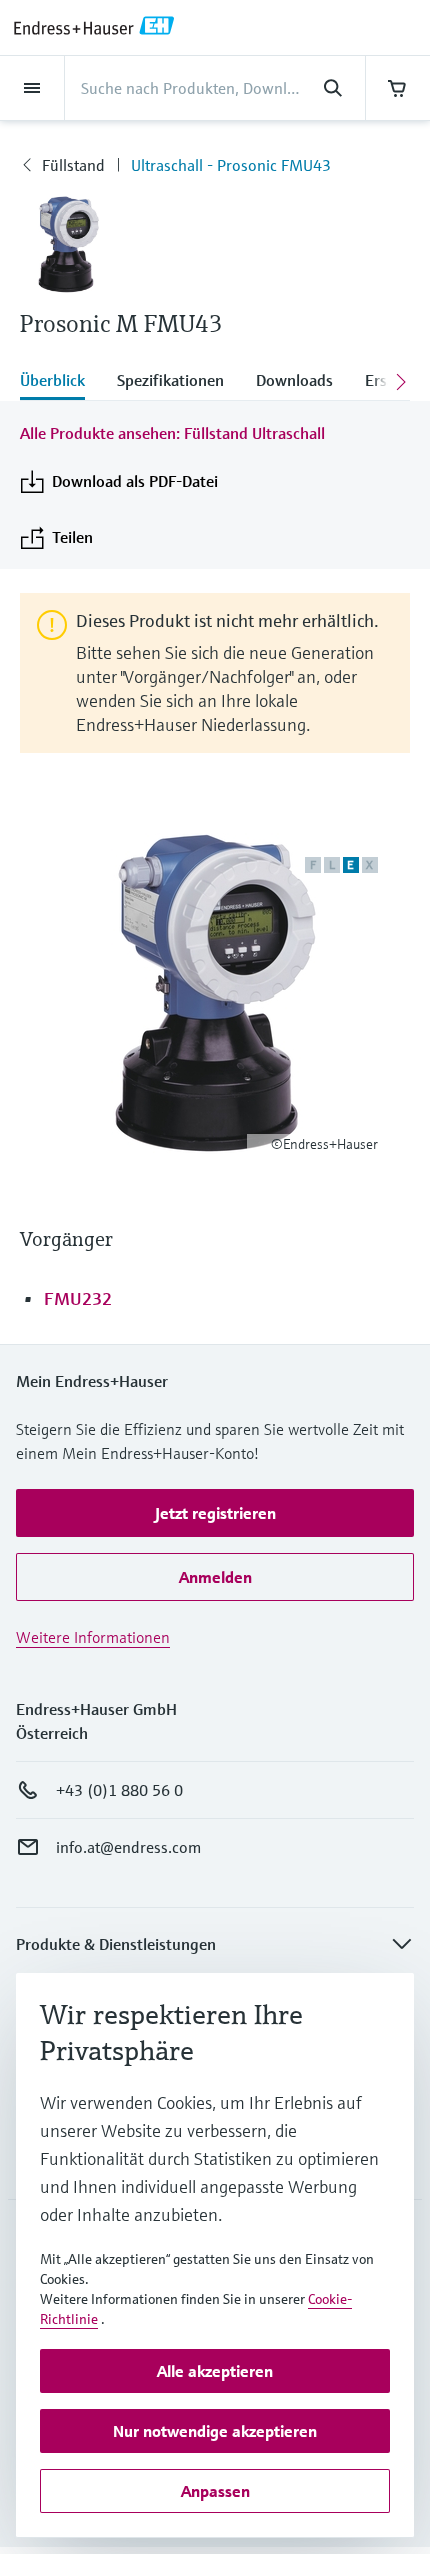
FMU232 (78, 1298)
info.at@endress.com (128, 1847)
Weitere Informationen (93, 1637)
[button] (215, 1513)
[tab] (60, 382)
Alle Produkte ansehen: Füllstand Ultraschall (172, 433)
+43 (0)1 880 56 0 (119, 1790)
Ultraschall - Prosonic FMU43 (231, 165)
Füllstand (73, 165)
